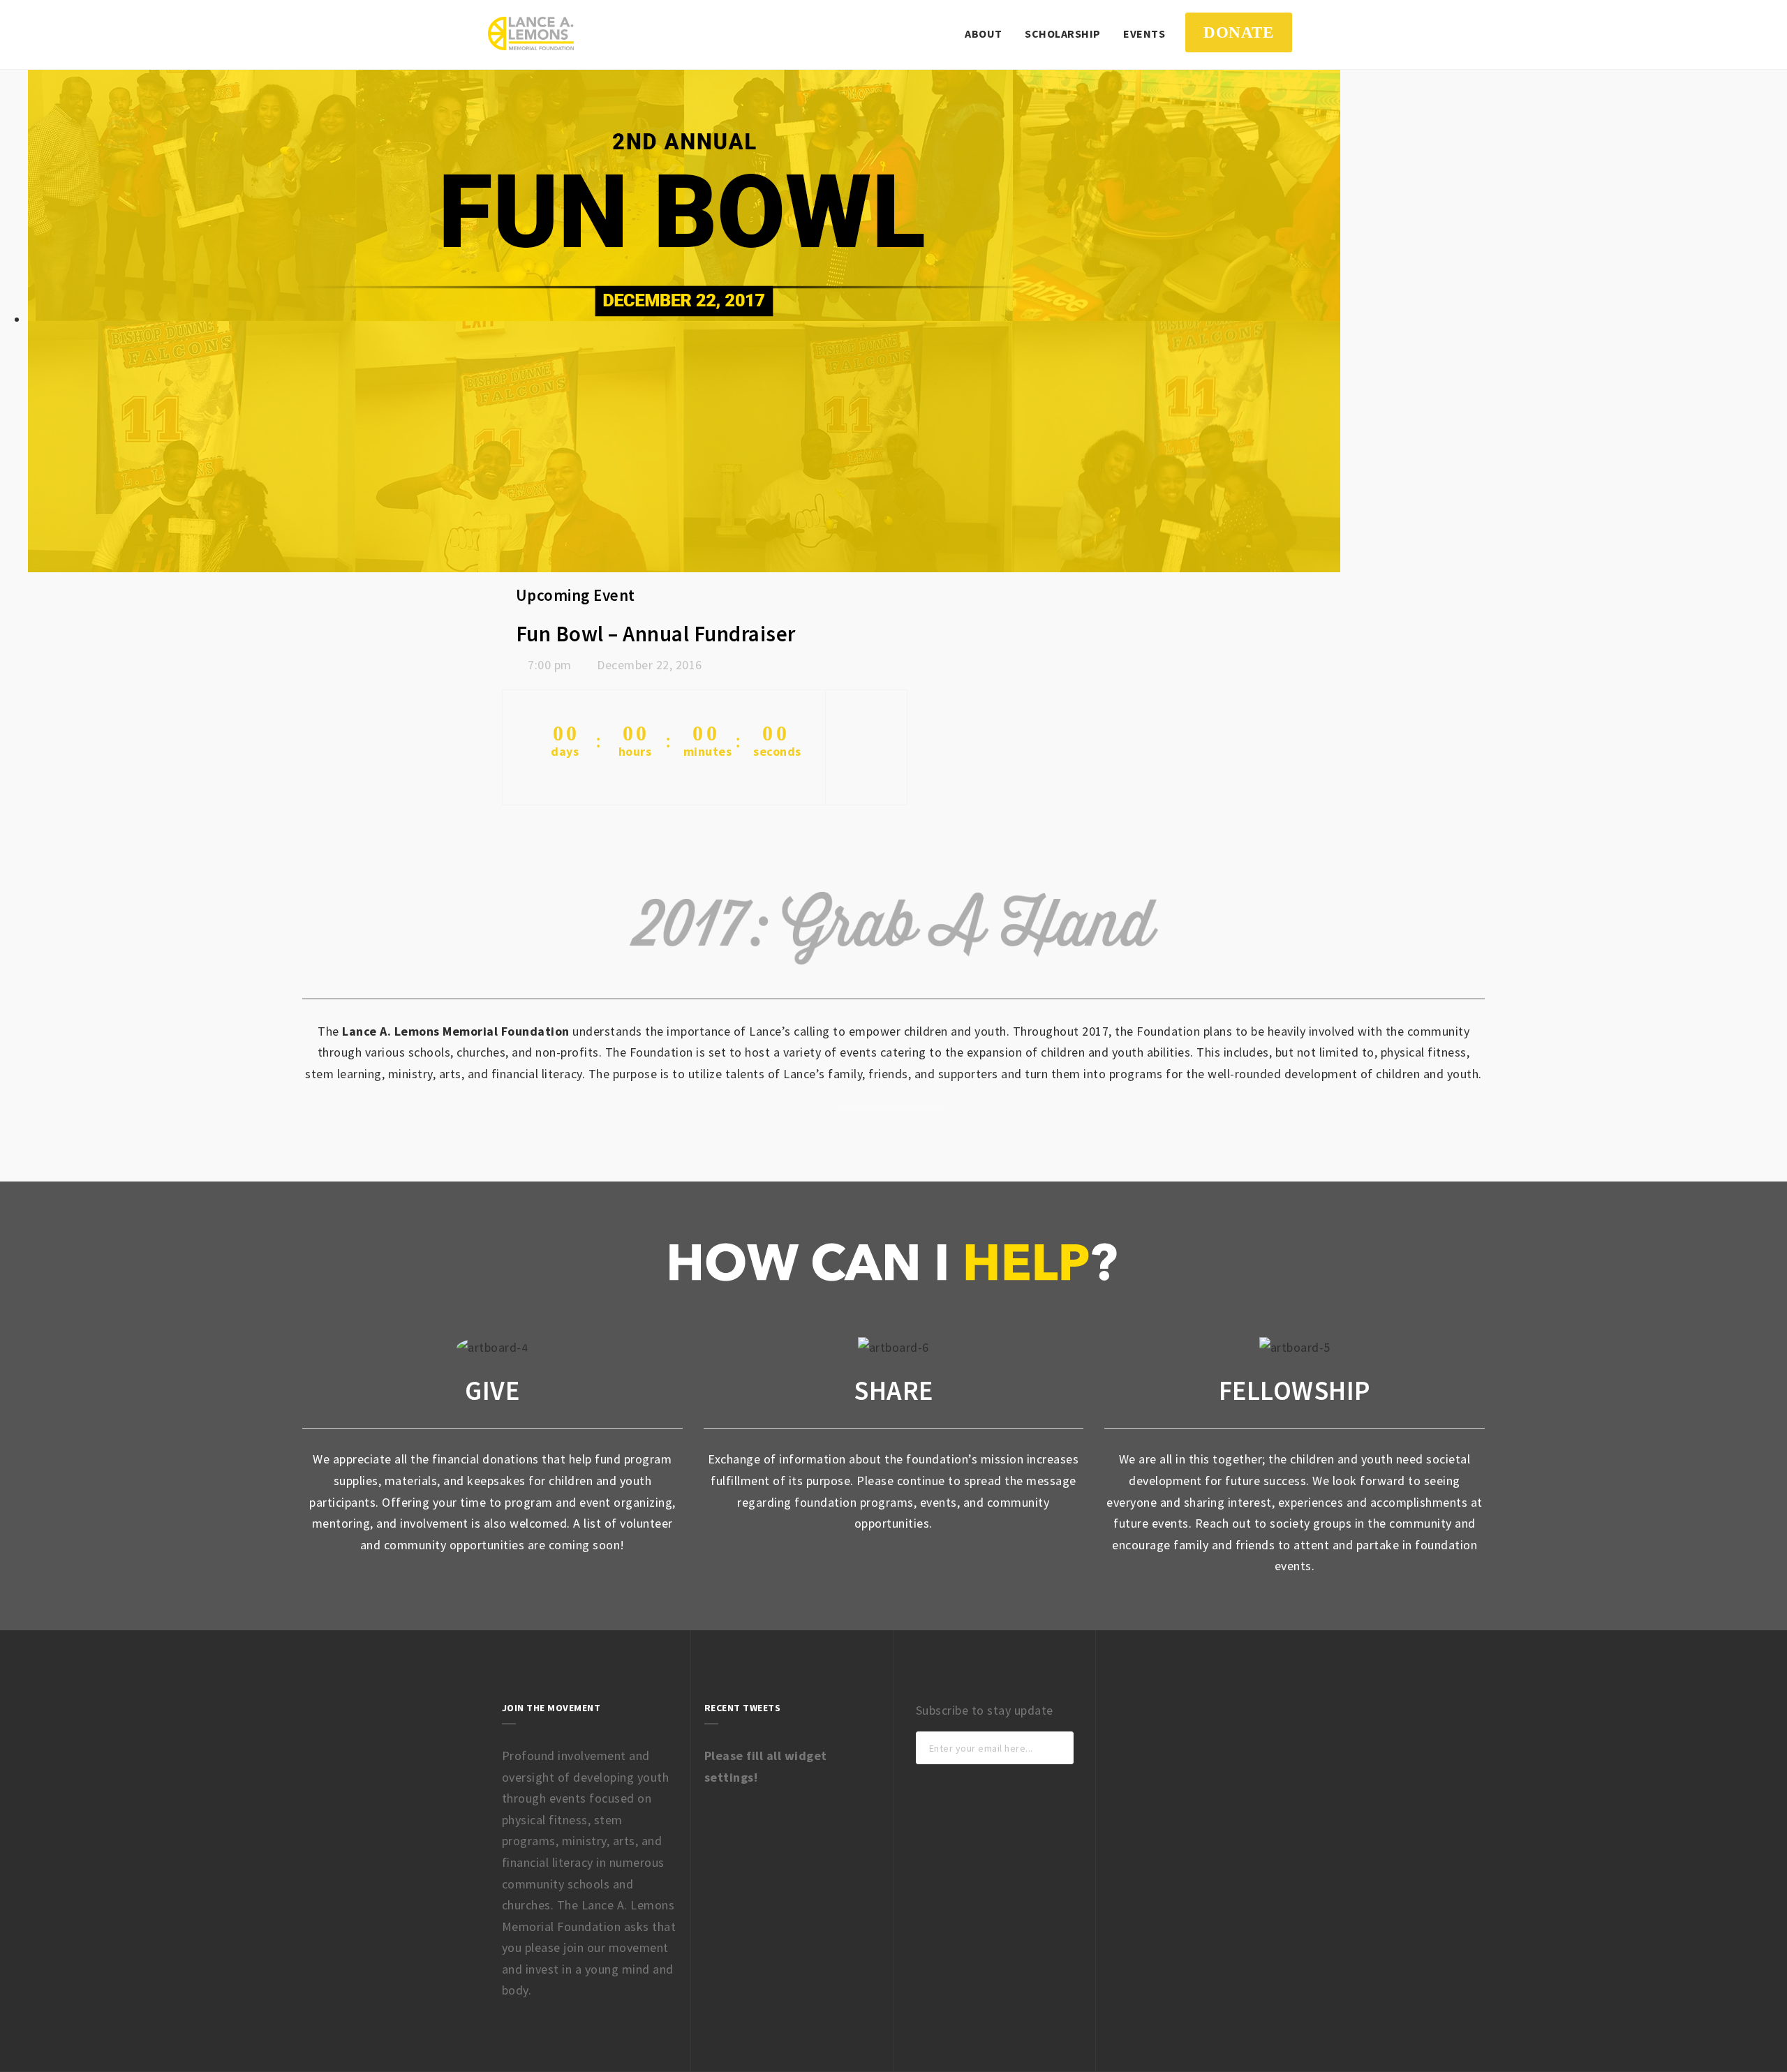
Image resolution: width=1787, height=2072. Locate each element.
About (984, 33)
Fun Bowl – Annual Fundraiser (656, 634)
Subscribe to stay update (985, 1710)
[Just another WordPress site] (531, 33)
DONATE (1238, 32)
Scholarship (1063, 33)
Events (1144, 33)
